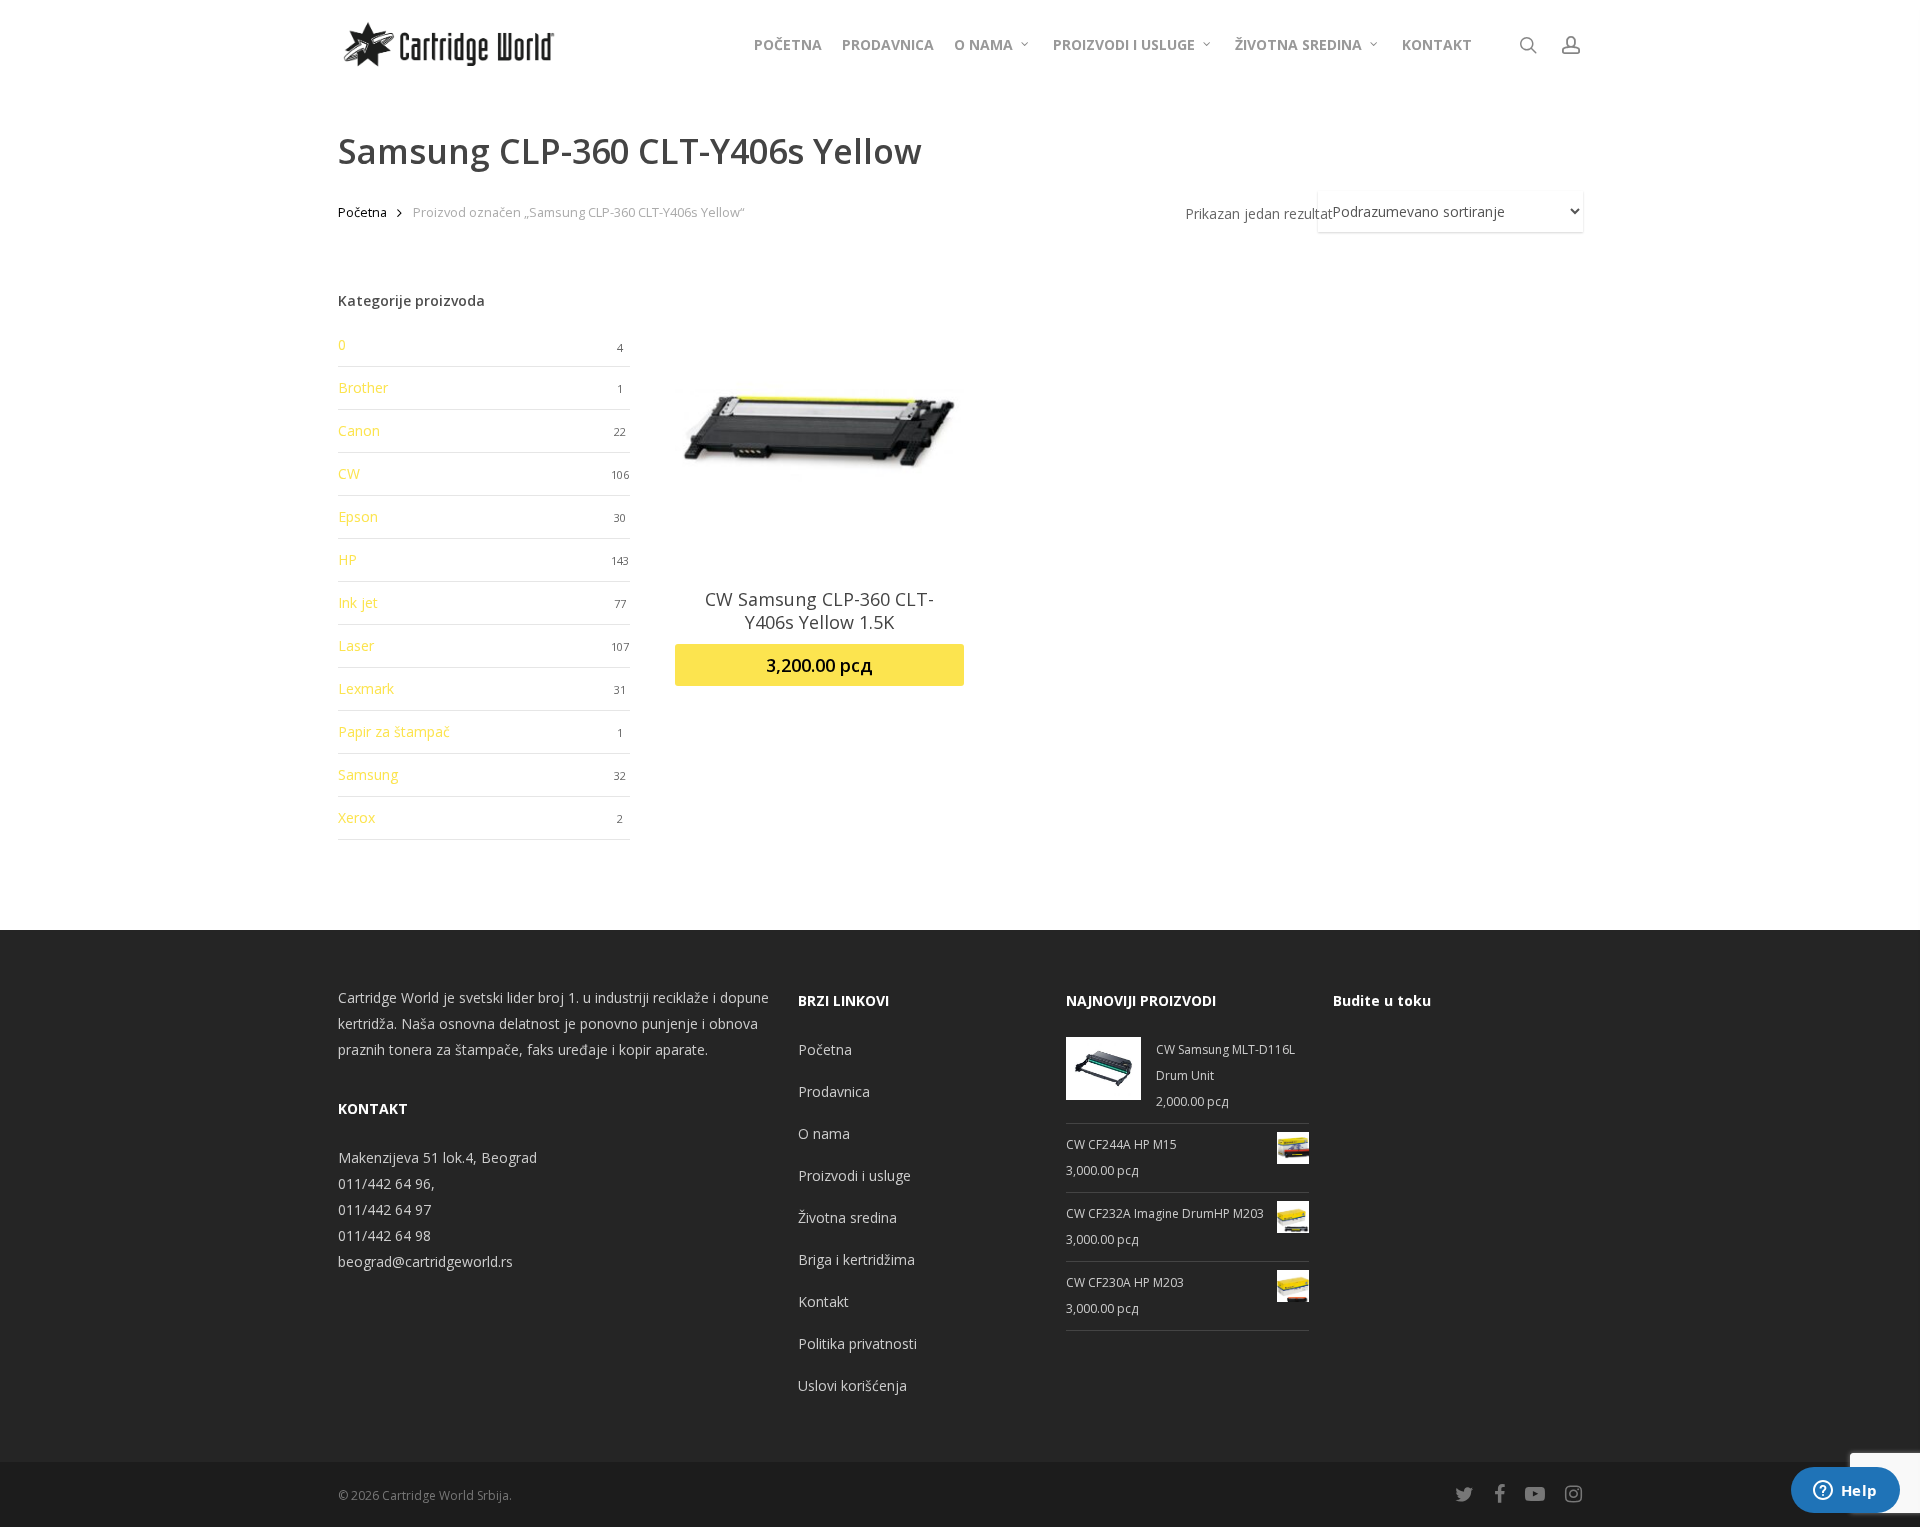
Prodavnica (834, 1091)
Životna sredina (847, 1217)
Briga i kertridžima (856, 1259)
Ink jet (358, 602)
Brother (363, 387)
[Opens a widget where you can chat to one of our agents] (1845, 1492)
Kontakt (823, 1301)
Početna (362, 212)
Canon (359, 430)
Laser (356, 645)
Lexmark (366, 688)
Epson (358, 516)
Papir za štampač (394, 731)
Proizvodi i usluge (854, 1175)
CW (349, 473)
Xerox (356, 817)
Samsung (368, 774)
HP (347, 559)
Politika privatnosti (857, 1343)
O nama (824, 1133)
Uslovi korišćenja (852, 1385)
